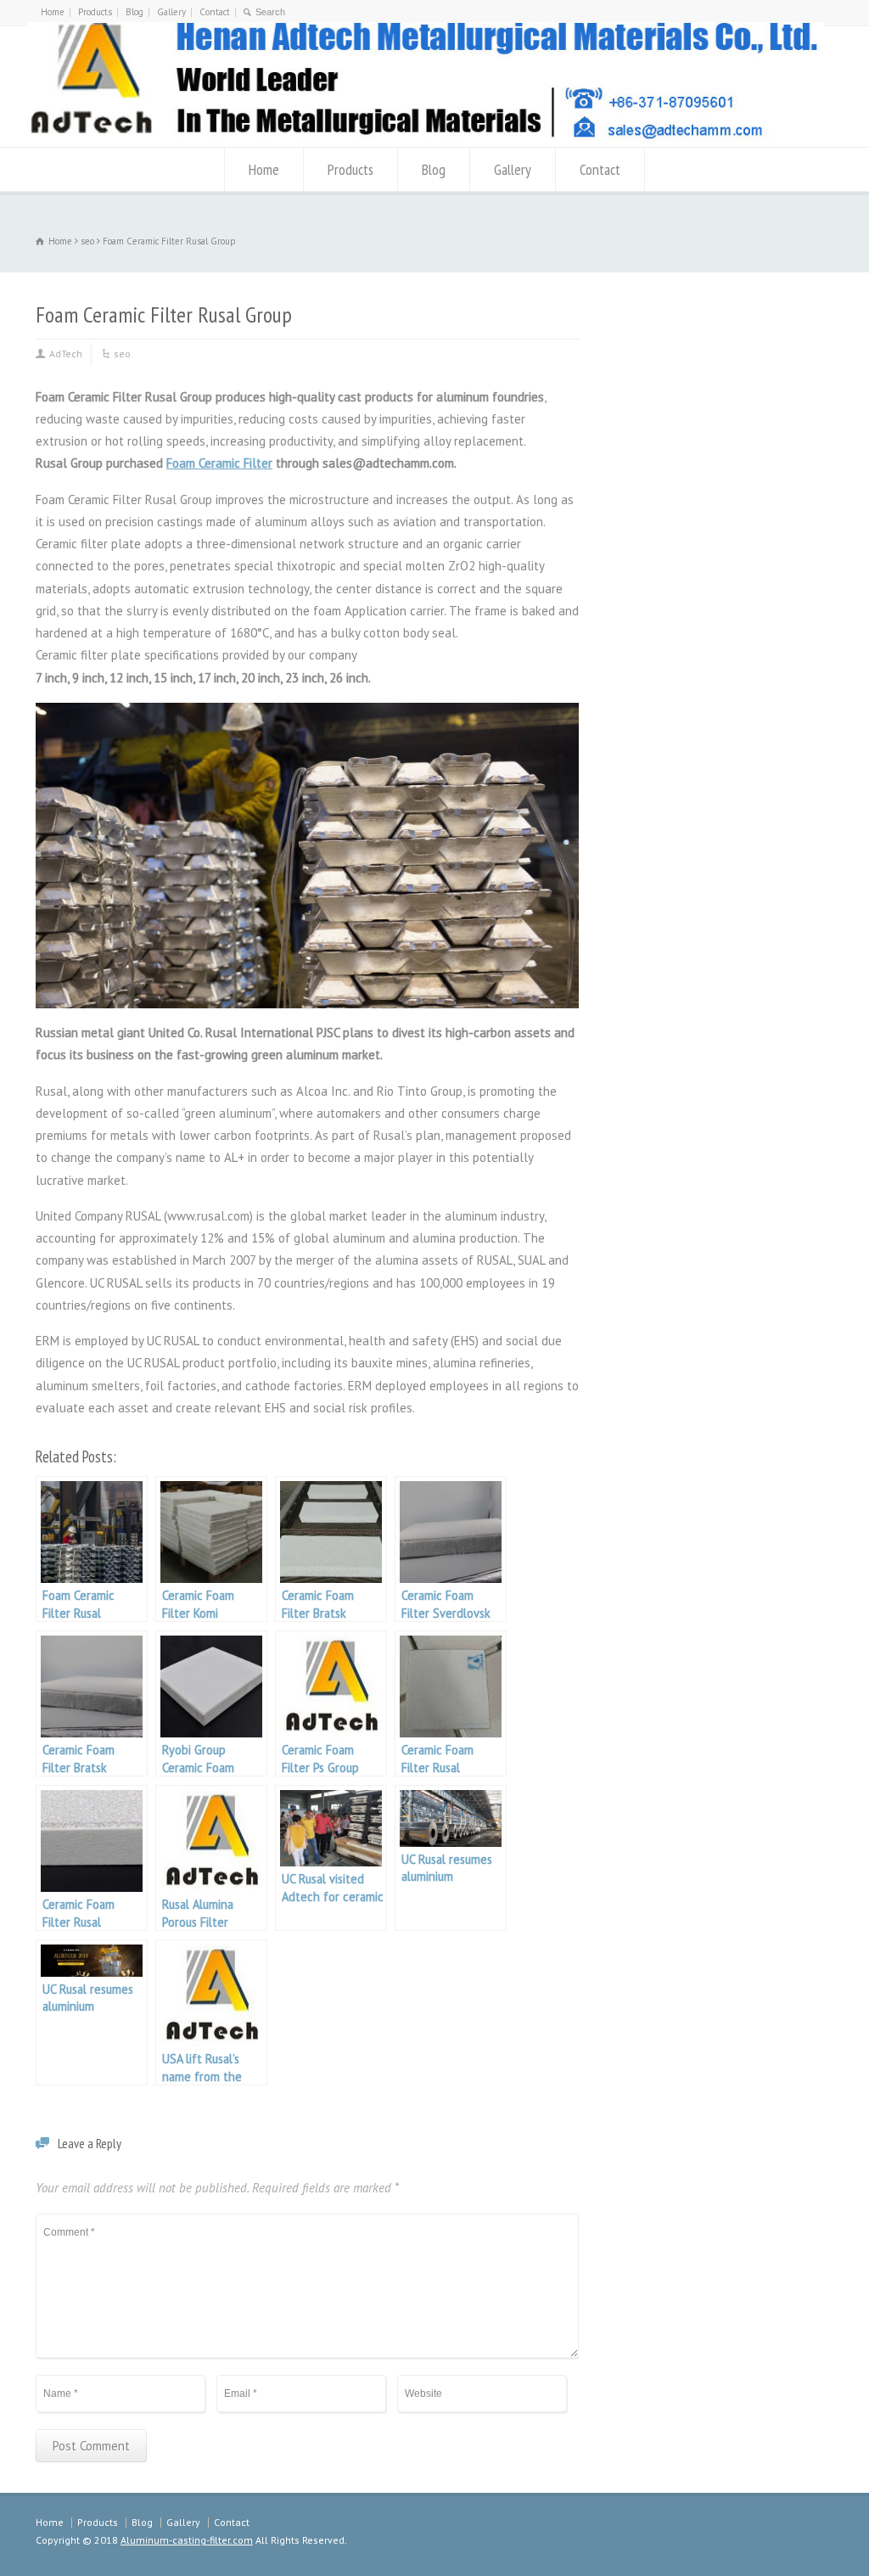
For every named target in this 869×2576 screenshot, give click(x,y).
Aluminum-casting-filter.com (187, 2540)
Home (53, 12)
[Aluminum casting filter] (426, 140)
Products (95, 12)
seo (122, 354)
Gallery (171, 12)
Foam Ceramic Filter (219, 463)
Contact (215, 12)
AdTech (66, 354)
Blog (135, 12)
